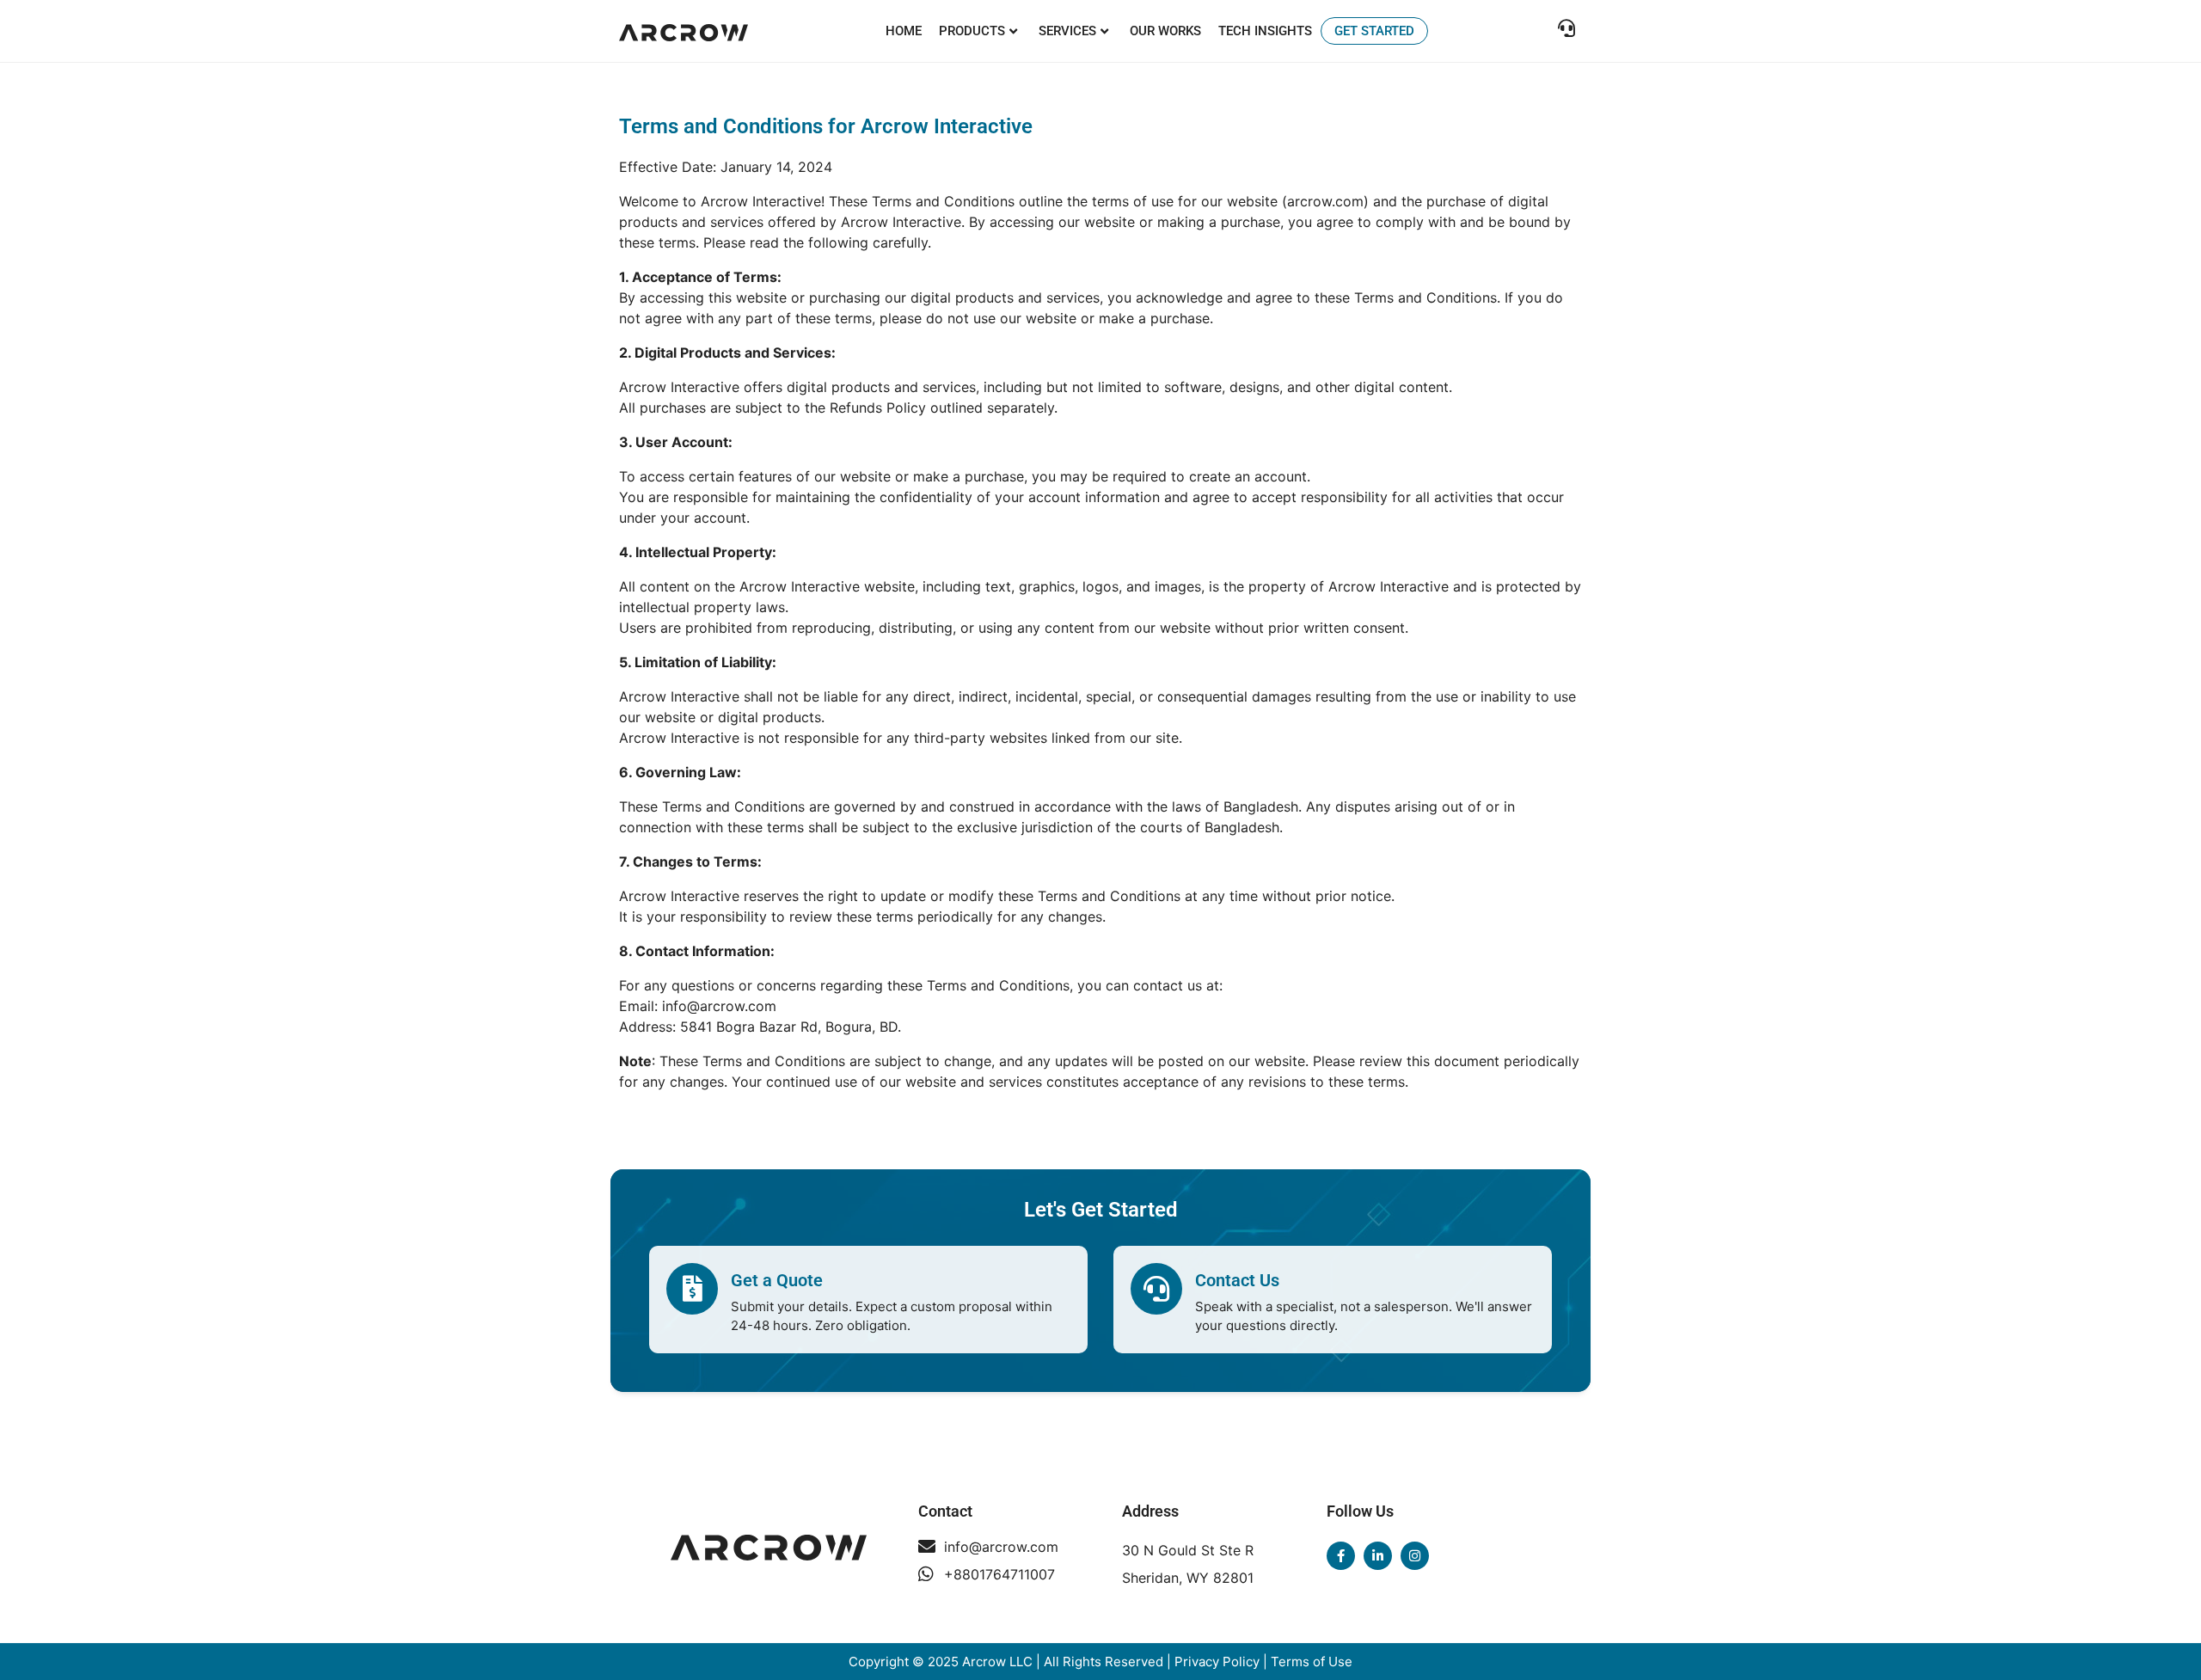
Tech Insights (1265, 31)
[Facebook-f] (1341, 1556)
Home (904, 31)
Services (1067, 31)
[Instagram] (1415, 1556)
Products (972, 31)
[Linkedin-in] (1378, 1556)
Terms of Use (1312, 1662)
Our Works (1165, 31)
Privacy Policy (1217, 1662)
